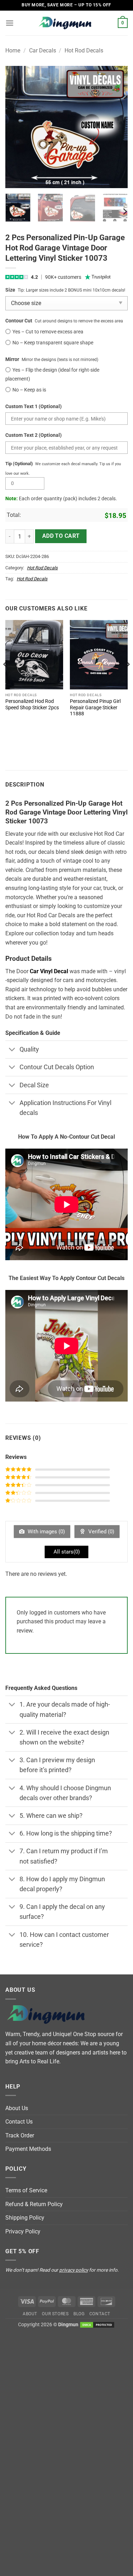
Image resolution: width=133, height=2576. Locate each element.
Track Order (20, 2135)
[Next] (116, 127)
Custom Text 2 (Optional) (34, 435)
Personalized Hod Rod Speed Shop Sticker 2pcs (32, 704)
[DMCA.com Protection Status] (97, 2325)
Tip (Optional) (19, 464)
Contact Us (19, 2122)
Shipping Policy (25, 2218)
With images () (46, 1532)
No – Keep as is (29, 390)
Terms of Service (26, 2190)
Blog (79, 2314)
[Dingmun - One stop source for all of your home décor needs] (67, 23)
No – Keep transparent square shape (53, 343)
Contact (100, 2314)
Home (13, 50)
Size (10, 290)
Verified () (101, 1532)
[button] (10, 23)
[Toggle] (12, 1050)
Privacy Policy (23, 2231)
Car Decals (43, 50)
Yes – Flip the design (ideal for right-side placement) (52, 374)
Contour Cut (19, 321)
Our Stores (55, 2314)
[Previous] (17, 127)
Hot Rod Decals (84, 50)
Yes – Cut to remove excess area (48, 332)
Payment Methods (28, 2149)
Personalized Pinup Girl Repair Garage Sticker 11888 (95, 707)
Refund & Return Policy (34, 2204)
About (30, 2314)
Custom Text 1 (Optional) (34, 407)
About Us (17, 2108)
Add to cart (61, 536)
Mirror (12, 359)
